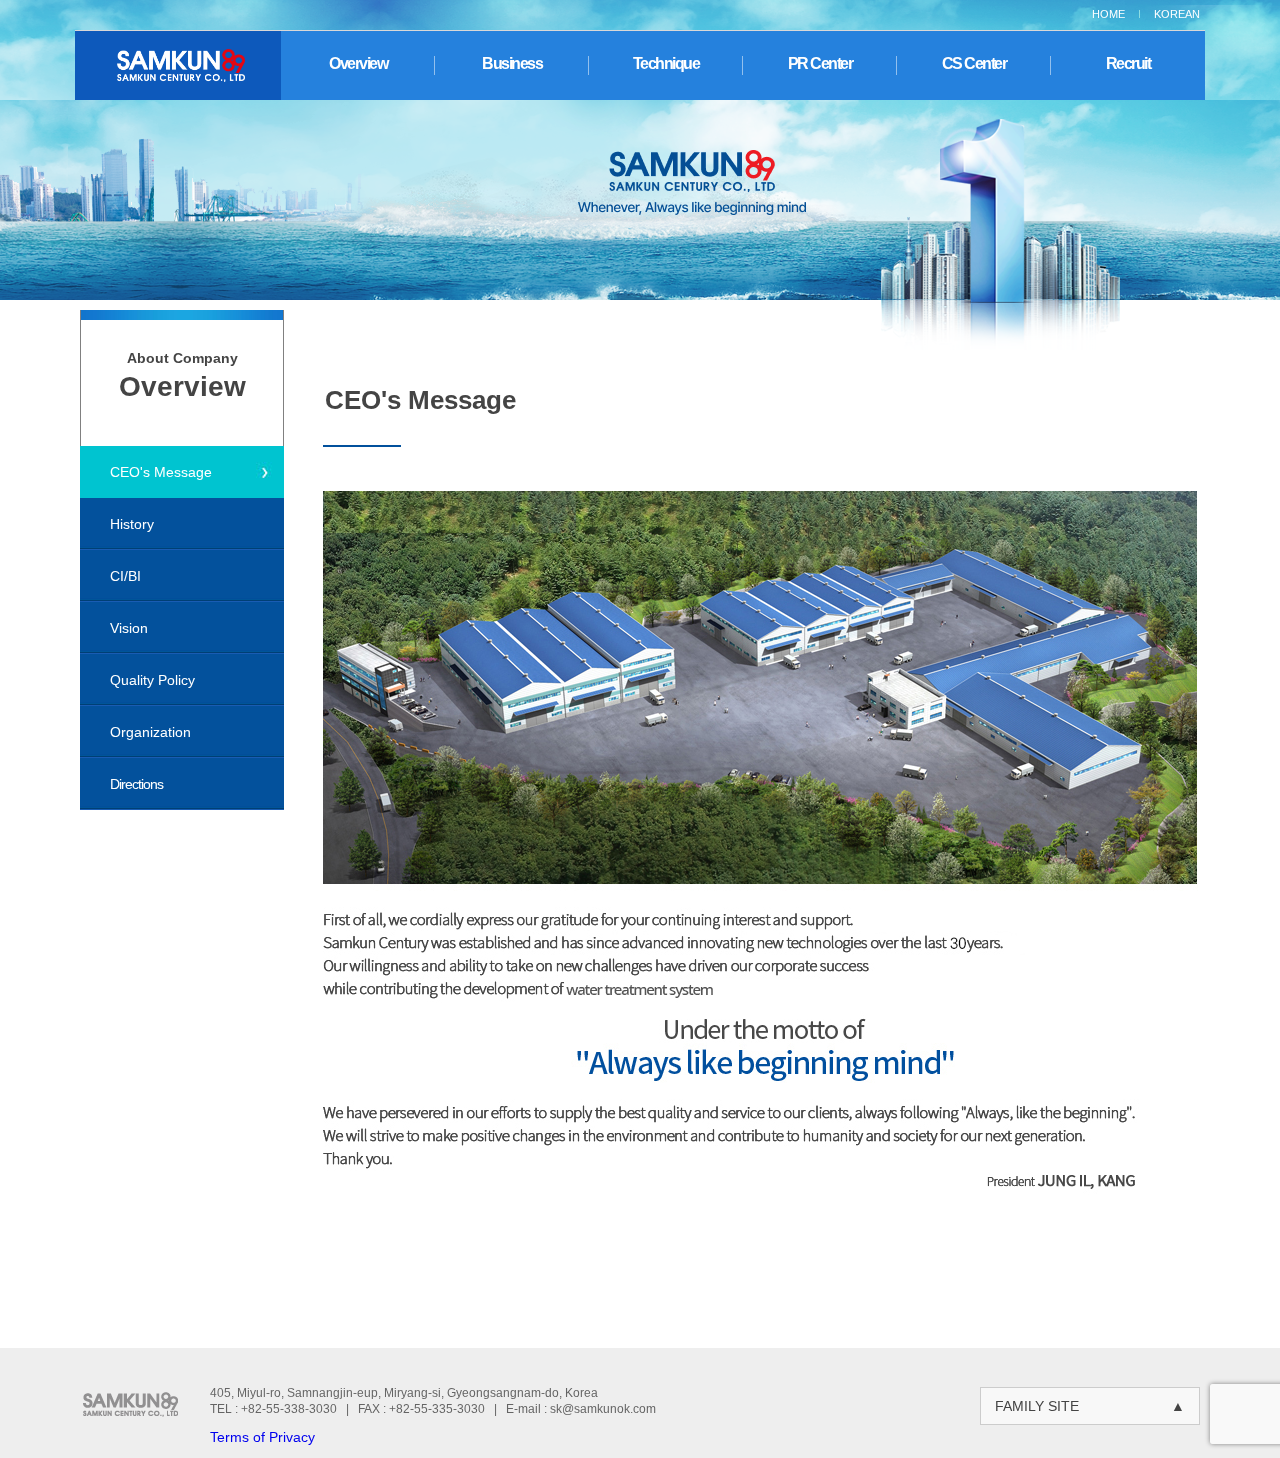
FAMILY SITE (1090, 1406)
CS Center (974, 63)
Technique (666, 63)
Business (512, 63)
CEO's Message (161, 472)
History (132, 524)
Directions (136, 784)
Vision (129, 628)
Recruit (1128, 63)
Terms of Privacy (262, 1437)
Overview (358, 63)
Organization (150, 732)
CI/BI (125, 576)
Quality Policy (152, 680)
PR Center (820, 63)
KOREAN (1177, 14)
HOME (1108, 14)
